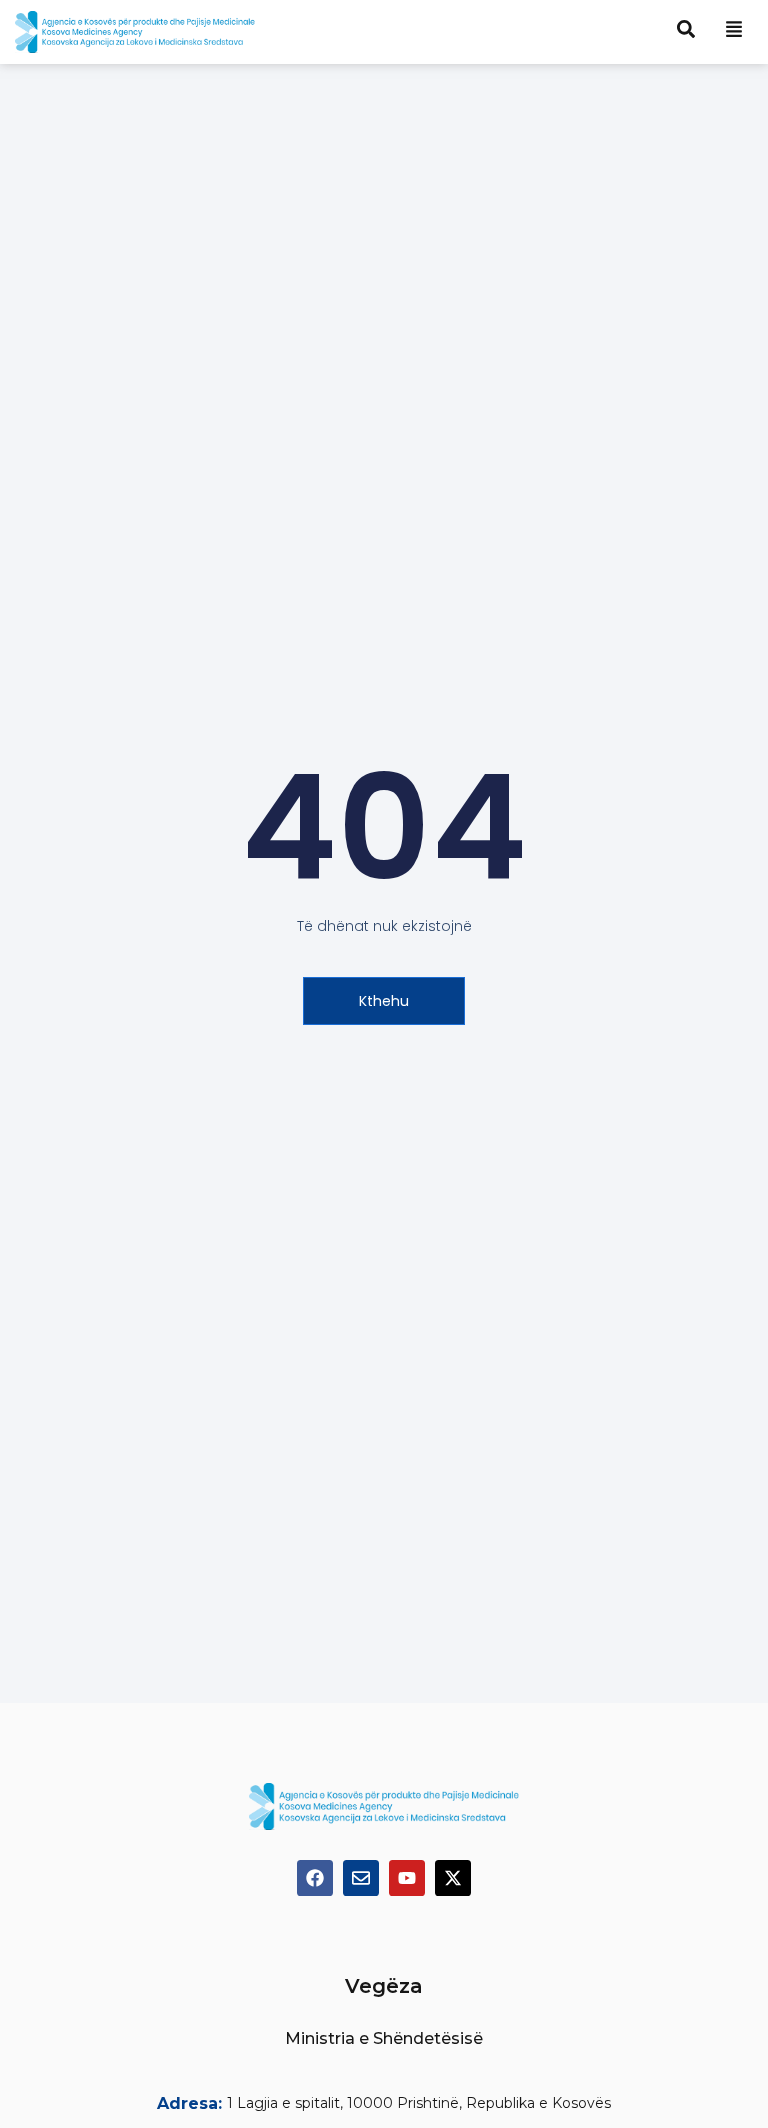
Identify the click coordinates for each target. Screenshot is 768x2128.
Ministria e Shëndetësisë (384, 2038)
